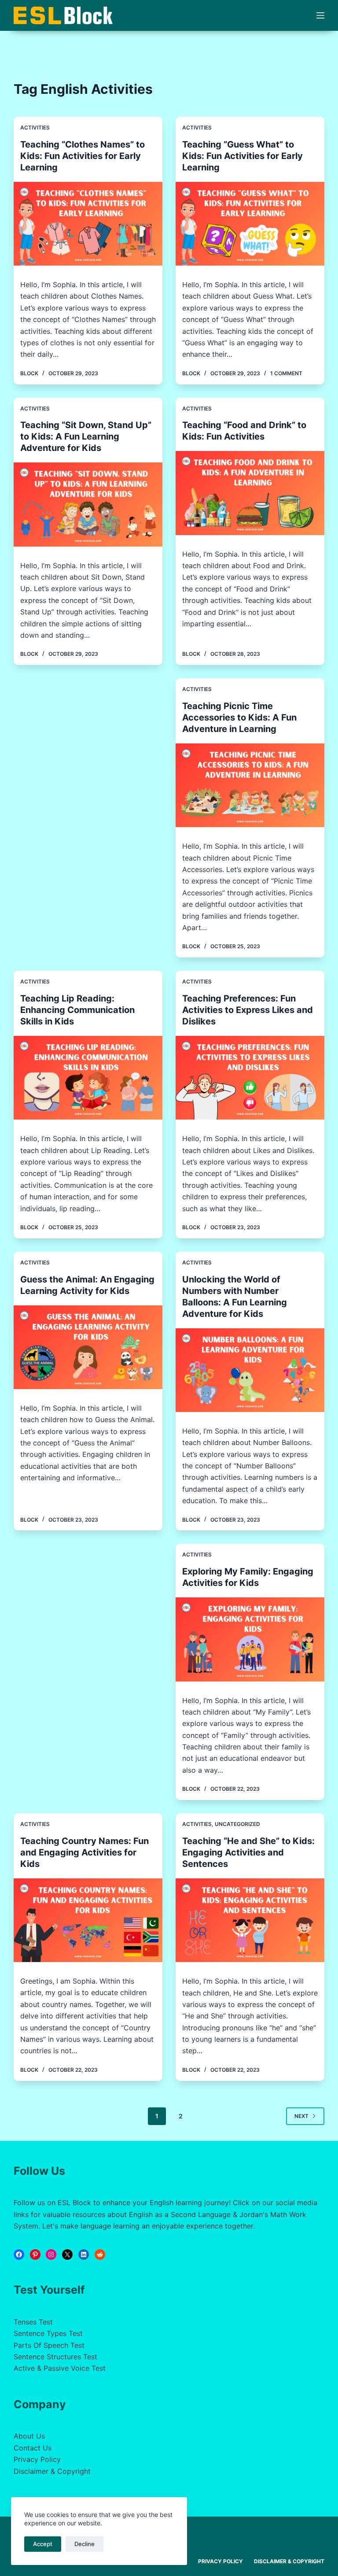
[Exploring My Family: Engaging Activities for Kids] (250, 1639)
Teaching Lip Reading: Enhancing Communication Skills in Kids (77, 1010)
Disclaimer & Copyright (52, 2471)
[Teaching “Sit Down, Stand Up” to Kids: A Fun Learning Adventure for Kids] (88, 504)
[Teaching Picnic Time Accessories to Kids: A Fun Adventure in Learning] (250, 785)
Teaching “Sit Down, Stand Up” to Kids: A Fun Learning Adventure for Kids (86, 436)
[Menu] (320, 15)
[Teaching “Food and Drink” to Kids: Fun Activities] (250, 493)
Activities (35, 128)
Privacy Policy (37, 2459)
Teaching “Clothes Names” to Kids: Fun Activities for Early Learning (83, 156)
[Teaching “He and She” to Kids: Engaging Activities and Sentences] (250, 1920)
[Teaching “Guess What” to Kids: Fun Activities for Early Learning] (250, 224)
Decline (84, 2544)
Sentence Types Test (48, 2333)
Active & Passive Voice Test (60, 2368)
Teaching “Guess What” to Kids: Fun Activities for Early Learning (242, 156)
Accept (43, 2544)
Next (301, 2116)
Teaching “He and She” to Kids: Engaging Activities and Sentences (248, 1852)
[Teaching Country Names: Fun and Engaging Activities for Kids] (88, 1920)
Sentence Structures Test (55, 2357)
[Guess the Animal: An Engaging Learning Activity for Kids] (88, 1347)
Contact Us (33, 2448)
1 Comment (286, 373)
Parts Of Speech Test (49, 2345)
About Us (29, 2436)
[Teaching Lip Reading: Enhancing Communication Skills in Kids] (88, 1078)
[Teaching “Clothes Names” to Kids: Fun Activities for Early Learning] (88, 224)
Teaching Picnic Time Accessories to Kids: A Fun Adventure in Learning (239, 717)
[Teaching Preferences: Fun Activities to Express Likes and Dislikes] (250, 1078)
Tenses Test (33, 2322)
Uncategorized (237, 1824)
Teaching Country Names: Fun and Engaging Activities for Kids (84, 1852)
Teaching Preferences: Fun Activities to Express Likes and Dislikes (248, 1010)
